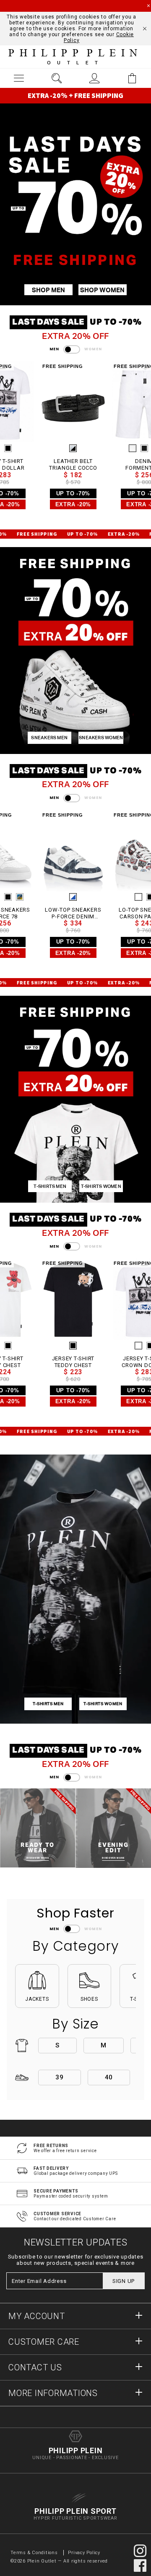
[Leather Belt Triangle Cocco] (67, 402)
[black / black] (144, 897)
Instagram (140, 2551)
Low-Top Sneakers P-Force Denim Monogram (67, 913)
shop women (102, 290)
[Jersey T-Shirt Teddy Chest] (67, 1299)
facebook (140, 2565)
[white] (133, 897)
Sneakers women (101, 738)
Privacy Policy (84, 2553)
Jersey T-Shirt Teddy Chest (68, 1362)
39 (60, 2077)
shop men (48, 290)
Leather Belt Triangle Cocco (67, 464)
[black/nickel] (67, 448)
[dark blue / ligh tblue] (14, 897)
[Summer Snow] (127, 448)
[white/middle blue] (67, 897)
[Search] (57, 78)
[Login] (94, 78)
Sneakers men (49, 738)
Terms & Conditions (35, 2553)
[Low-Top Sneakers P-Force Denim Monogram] (67, 850)
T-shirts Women (101, 1186)
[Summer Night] (138, 448)
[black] (67, 1346)
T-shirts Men (50, 1186)
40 (109, 2077)
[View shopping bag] (132, 78)
